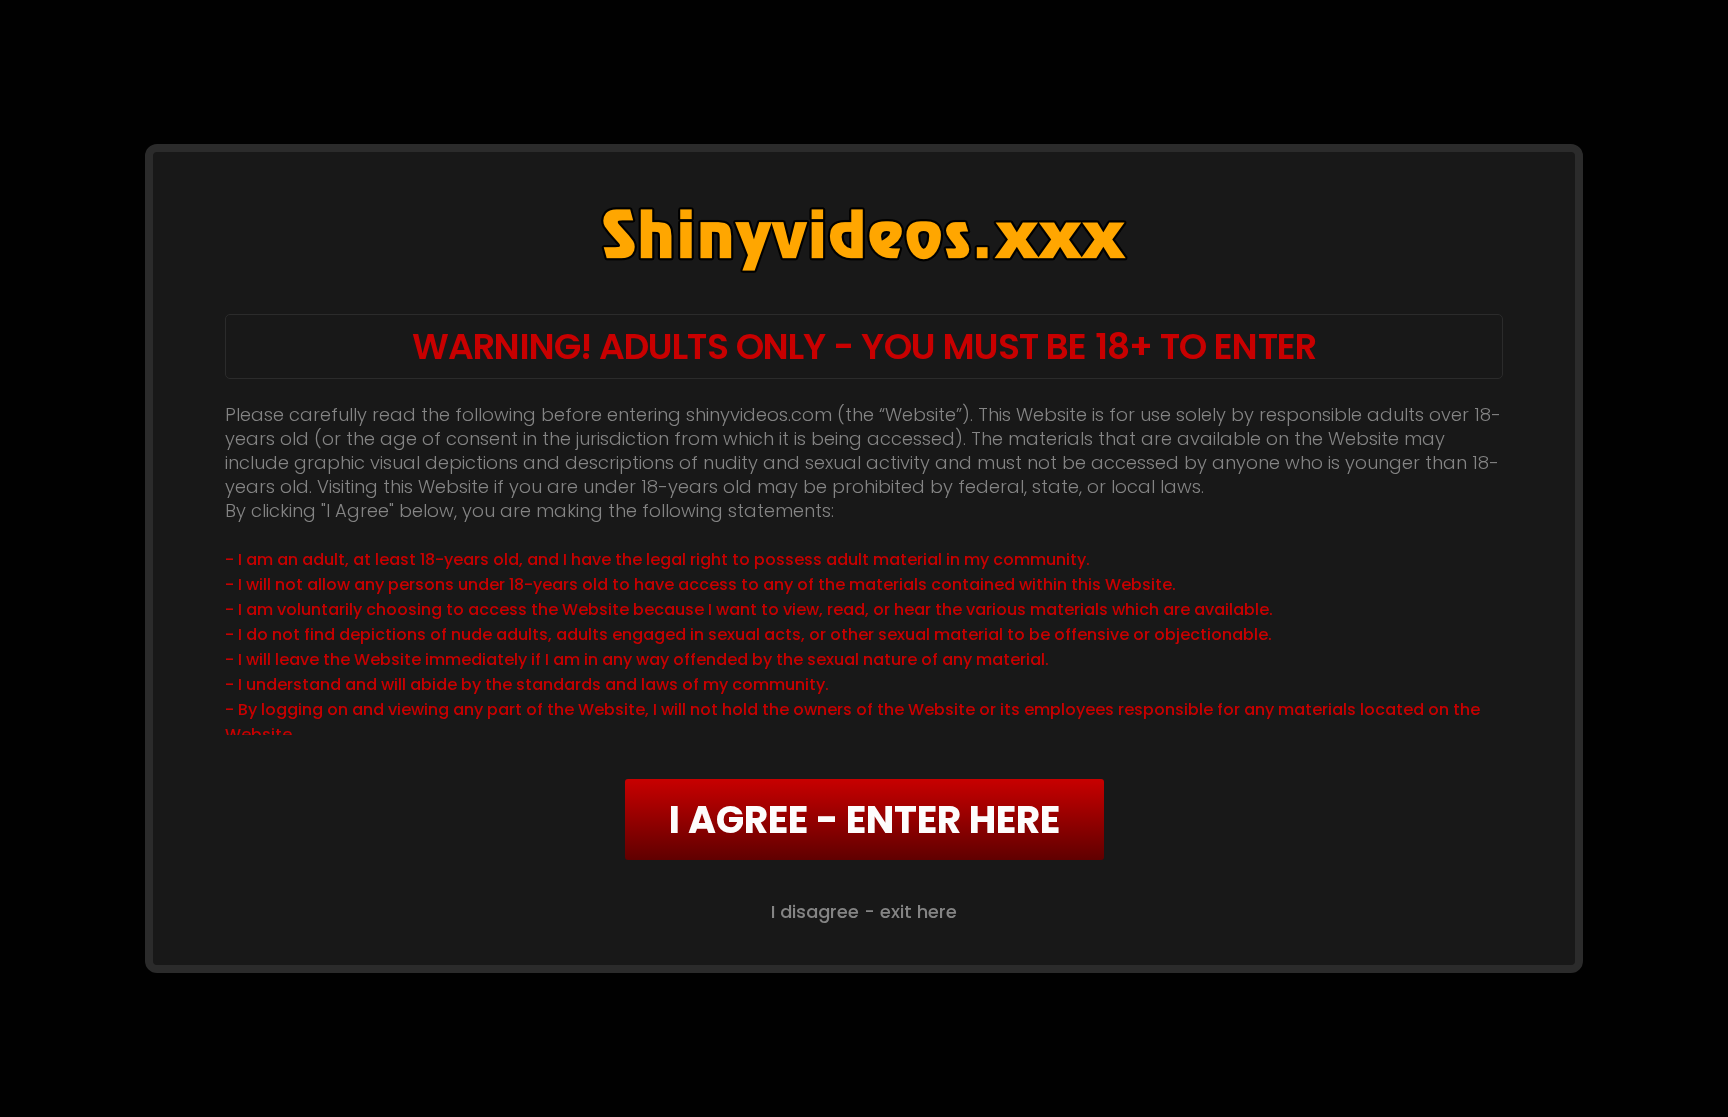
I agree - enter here (864, 819)
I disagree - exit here (864, 911)
